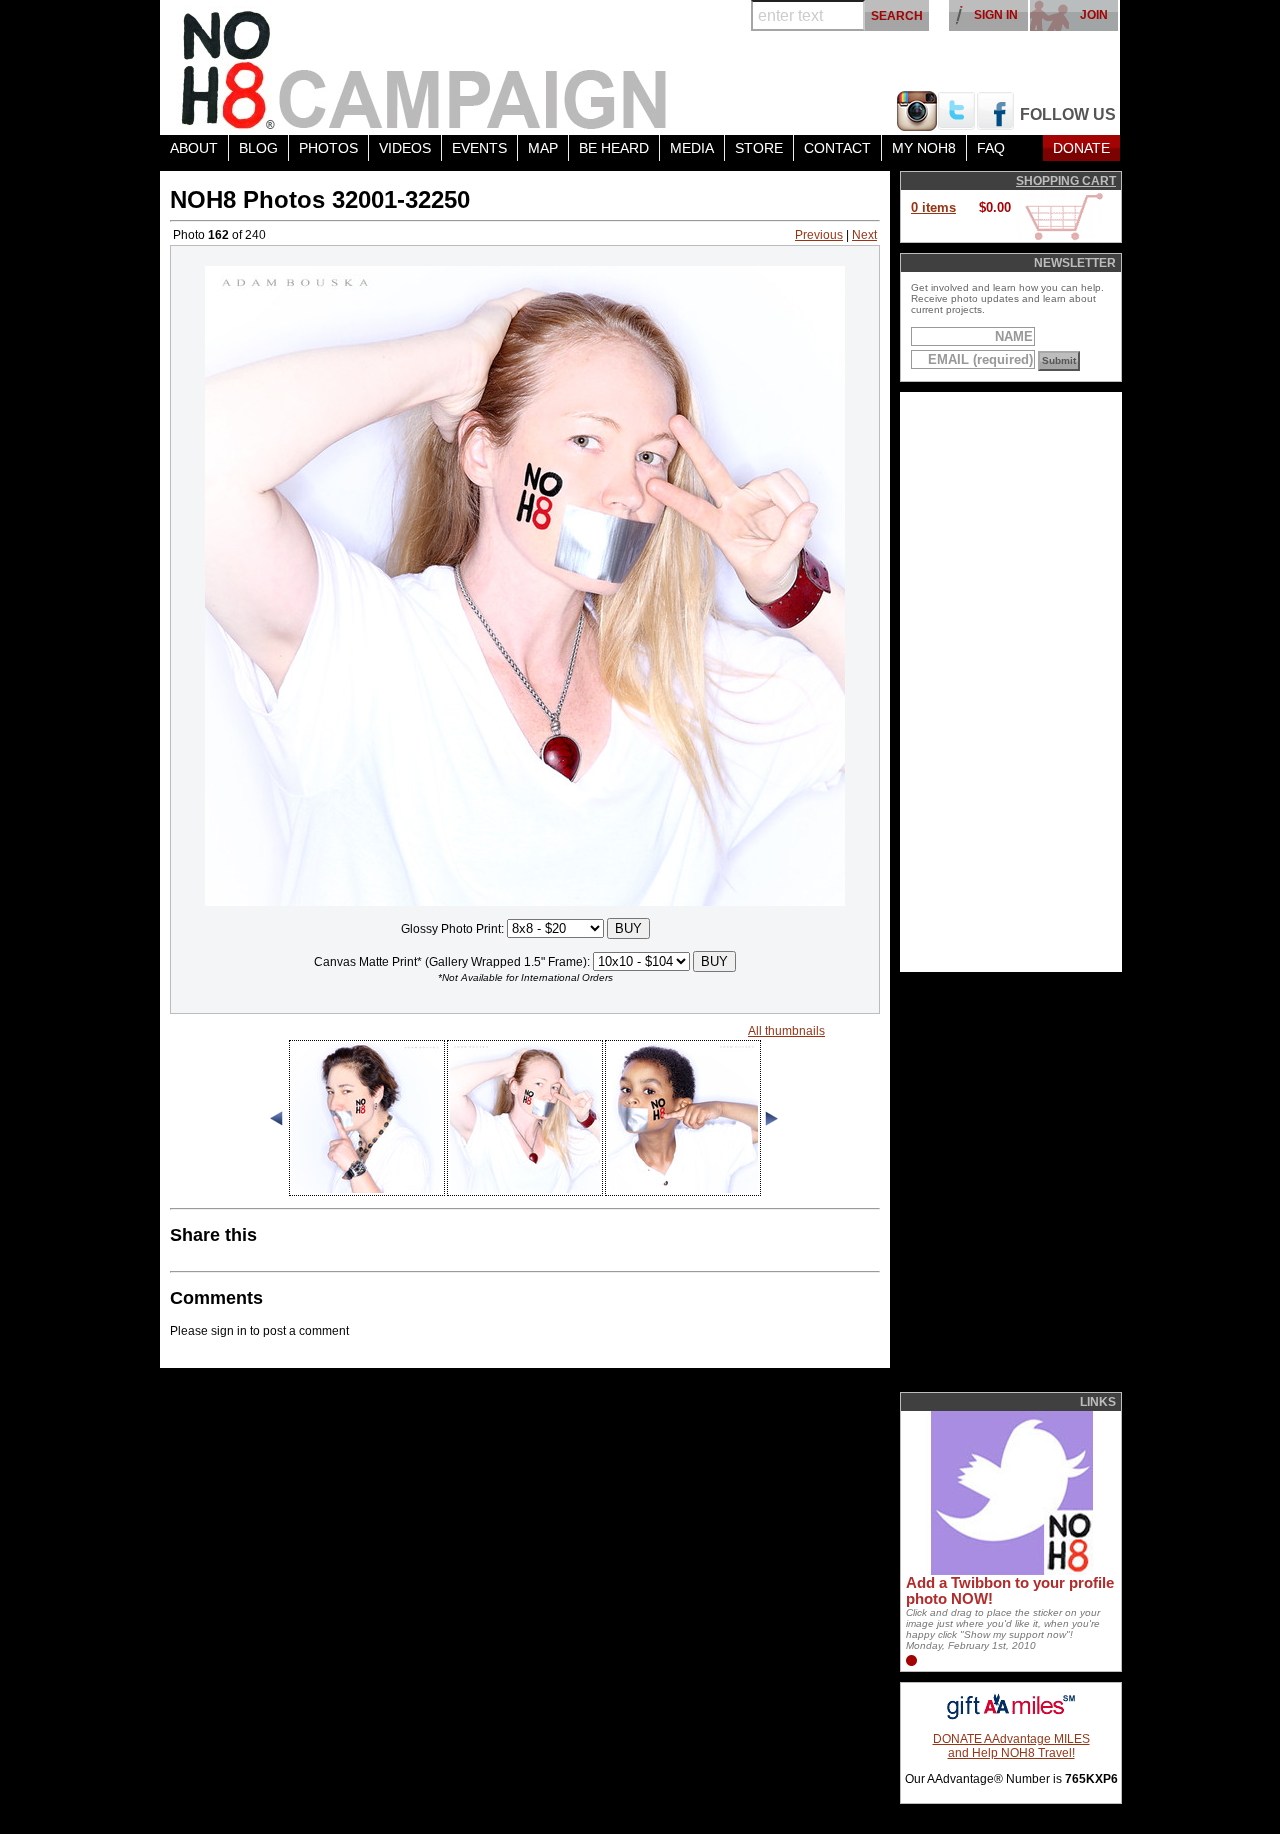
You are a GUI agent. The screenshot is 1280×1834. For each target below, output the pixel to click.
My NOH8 (924, 148)
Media (692, 148)
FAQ (991, 148)
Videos (405, 148)
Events (479, 148)
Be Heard (614, 148)
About (194, 148)
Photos (328, 148)
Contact (837, 148)
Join (1094, 15)
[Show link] (1010, 1571)
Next (864, 235)
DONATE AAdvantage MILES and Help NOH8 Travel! (1011, 1746)
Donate (1081, 148)
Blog (258, 148)
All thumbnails (786, 1031)
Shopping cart (1066, 181)
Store (759, 148)
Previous (819, 235)
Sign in (996, 15)
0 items (933, 207)
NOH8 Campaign (425, 67)
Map (543, 148)
